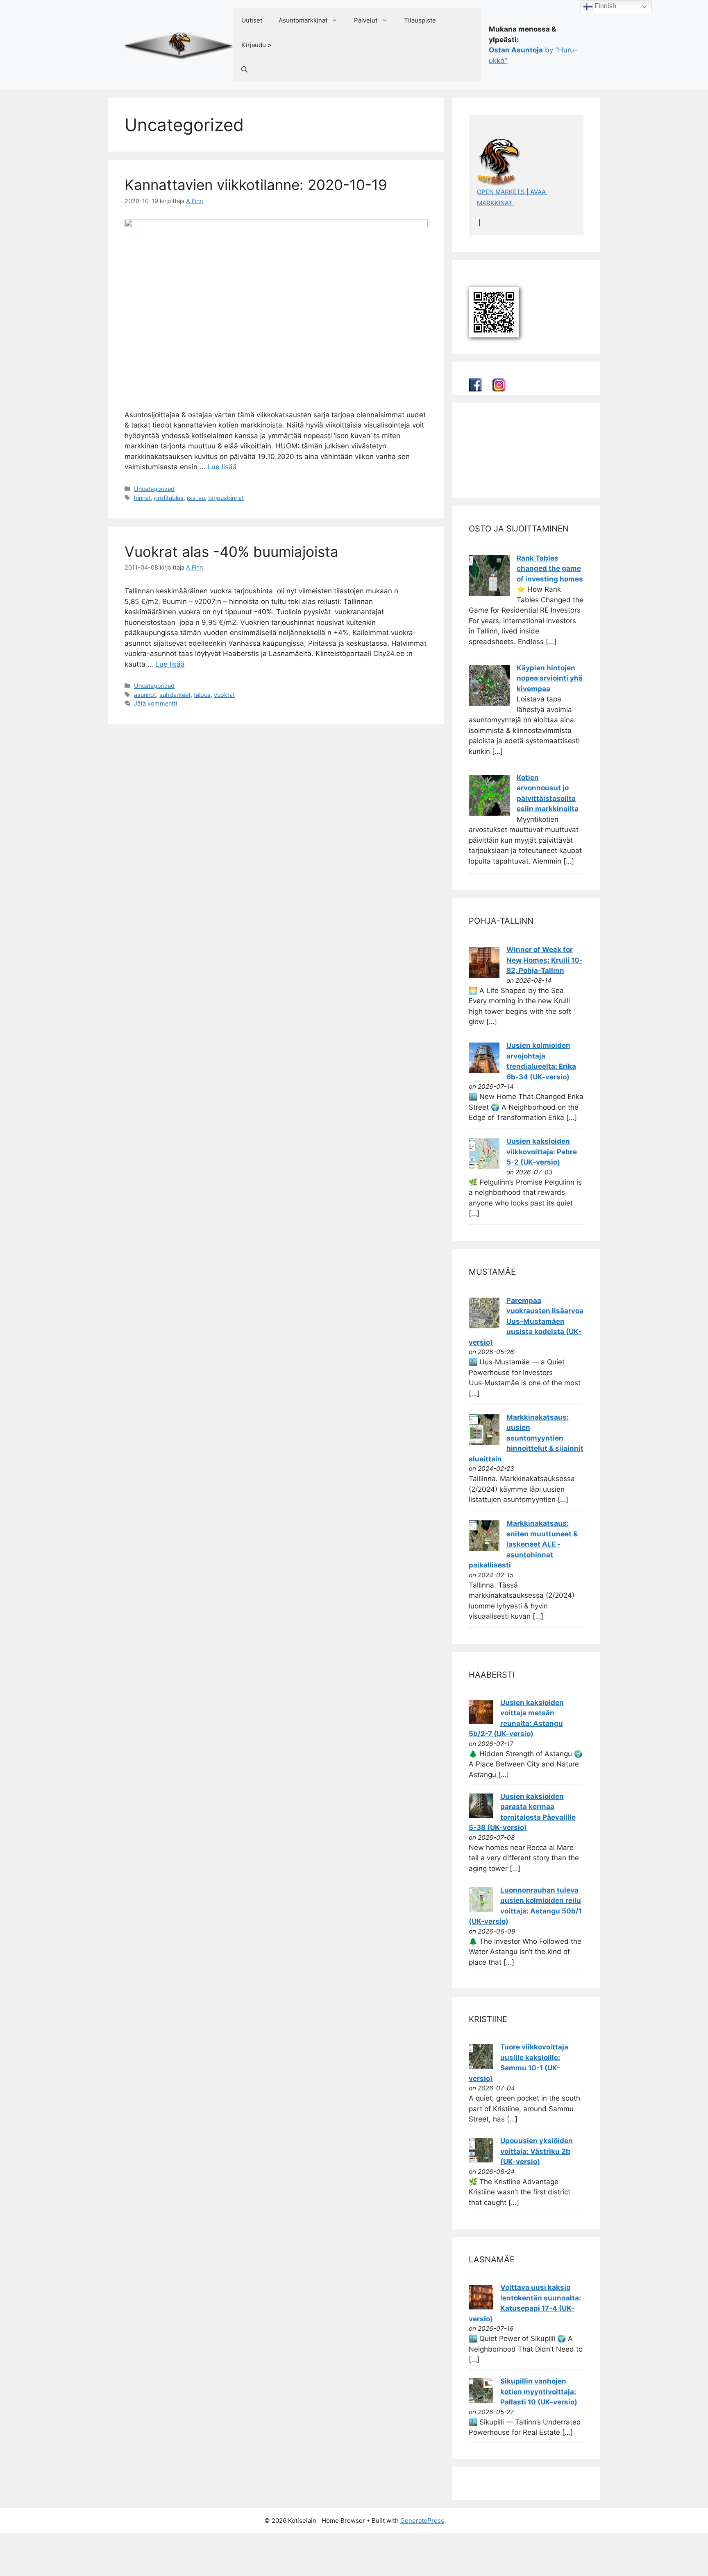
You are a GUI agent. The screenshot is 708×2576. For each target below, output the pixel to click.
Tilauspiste (420, 20)
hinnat (142, 498)
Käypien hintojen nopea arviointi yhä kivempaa (550, 678)
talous (202, 695)
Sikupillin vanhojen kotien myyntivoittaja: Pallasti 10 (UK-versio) (539, 2392)
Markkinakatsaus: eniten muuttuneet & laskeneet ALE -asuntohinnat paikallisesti (523, 1544)
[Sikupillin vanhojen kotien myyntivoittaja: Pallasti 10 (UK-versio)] (481, 2400)
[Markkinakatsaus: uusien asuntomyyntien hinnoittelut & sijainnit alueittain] (484, 1443)
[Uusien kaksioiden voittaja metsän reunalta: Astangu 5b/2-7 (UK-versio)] (481, 1722)
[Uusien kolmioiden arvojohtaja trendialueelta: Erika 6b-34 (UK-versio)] (484, 1071)
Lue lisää (222, 467)
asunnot (145, 695)
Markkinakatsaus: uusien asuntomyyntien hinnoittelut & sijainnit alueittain (526, 1438)
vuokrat (224, 695)
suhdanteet (175, 695)
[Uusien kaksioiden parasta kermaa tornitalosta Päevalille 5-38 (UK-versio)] (481, 1816)
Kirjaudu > (256, 45)
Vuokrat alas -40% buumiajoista (231, 552)
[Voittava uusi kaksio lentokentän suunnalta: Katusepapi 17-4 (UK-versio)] (481, 2307)
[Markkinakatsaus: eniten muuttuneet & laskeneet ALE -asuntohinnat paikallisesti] (484, 1549)
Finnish (605, 6)
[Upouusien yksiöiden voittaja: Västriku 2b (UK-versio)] (481, 2160)
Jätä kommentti (155, 703)
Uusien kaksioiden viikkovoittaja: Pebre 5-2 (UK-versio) (542, 1152)
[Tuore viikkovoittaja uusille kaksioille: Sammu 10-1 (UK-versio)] (481, 2066)
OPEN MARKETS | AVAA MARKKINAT (512, 197)
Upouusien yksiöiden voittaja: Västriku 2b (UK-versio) (537, 2151)
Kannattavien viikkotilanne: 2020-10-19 (256, 185)
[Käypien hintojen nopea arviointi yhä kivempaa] (489, 703)
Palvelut (366, 20)
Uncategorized (154, 489)
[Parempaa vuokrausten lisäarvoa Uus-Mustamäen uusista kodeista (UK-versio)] (484, 1326)
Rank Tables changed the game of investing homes (550, 569)
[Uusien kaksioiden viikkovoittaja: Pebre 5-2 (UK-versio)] (484, 1167)
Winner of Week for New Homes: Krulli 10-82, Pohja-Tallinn (545, 960)
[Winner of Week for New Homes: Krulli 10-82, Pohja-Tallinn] (484, 975)
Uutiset (252, 20)
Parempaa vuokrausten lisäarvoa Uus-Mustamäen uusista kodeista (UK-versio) (526, 1321)
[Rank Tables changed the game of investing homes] (489, 594)
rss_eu (196, 498)
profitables (169, 498)
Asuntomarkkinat (303, 20)
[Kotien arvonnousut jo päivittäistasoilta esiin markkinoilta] (489, 813)
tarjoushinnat (226, 498)
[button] (244, 70)
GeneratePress (422, 2521)
